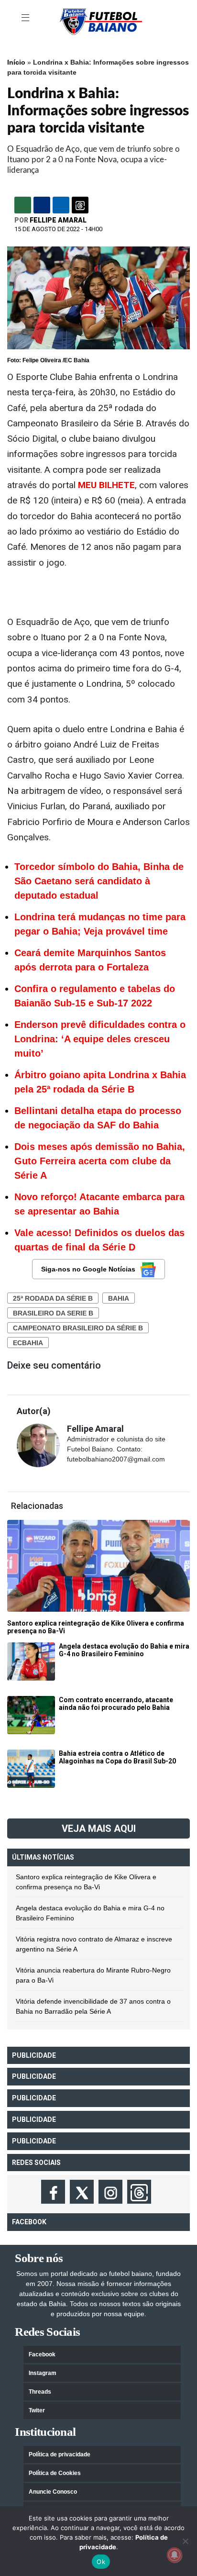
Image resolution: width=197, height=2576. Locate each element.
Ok (101, 2562)
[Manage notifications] (175, 2555)
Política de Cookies (55, 2473)
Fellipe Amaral (58, 220)
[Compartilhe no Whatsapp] (23, 205)
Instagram (43, 2373)
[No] (185, 2541)
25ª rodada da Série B (53, 1298)
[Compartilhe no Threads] (80, 205)
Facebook (42, 2354)
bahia (119, 1298)
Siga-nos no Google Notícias (88, 1269)
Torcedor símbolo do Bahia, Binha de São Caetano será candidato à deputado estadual (99, 881)
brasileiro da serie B (53, 1313)
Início (16, 62)
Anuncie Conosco (53, 2492)
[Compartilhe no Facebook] (42, 205)
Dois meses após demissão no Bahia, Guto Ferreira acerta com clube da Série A (100, 1161)
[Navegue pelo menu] (26, 18)
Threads (40, 2392)
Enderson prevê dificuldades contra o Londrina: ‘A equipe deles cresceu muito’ (100, 1039)
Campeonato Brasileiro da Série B (78, 1328)
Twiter (37, 2410)
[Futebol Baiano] (101, 21)
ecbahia (28, 1343)
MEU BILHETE (106, 485)
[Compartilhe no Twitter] (61, 205)
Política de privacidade (60, 2454)
